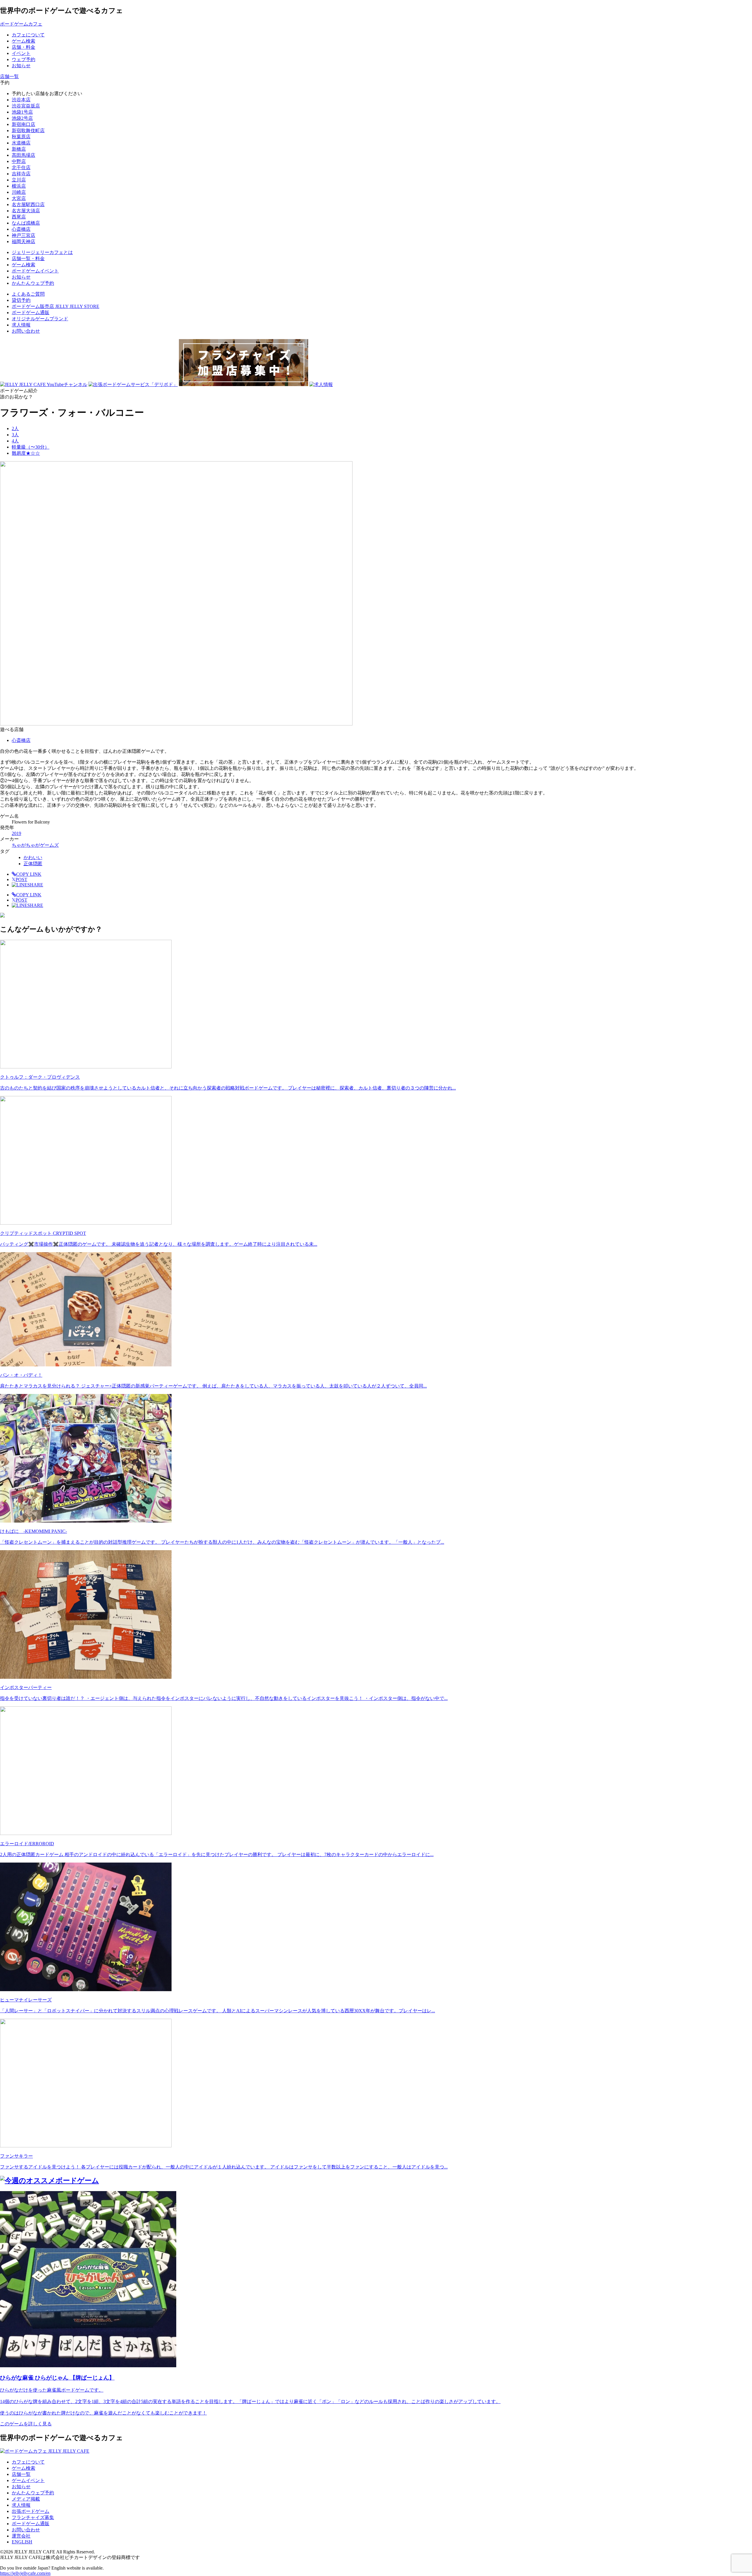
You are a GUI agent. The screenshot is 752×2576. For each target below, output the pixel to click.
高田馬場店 (23, 155)
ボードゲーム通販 (31, 313)
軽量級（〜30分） (31, 447)
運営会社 (21, 2536)
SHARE (35, 885)
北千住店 (21, 167)
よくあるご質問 (28, 294)
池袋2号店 (22, 118)
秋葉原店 (21, 137)
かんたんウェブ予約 (33, 2493)
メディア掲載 (26, 2499)
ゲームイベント (28, 2480)
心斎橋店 (21, 229)
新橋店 (19, 149)
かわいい (33, 857)
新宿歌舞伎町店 (28, 131)
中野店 (19, 161)
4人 (15, 441)
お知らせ (21, 2487)
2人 (15, 429)
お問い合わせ (26, 331)
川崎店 (19, 192)
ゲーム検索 (23, 2468)
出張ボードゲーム (31, 2511)
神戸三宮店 (23, 235)
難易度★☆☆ (26, 453)
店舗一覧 (21, 2474)
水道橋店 (21, 143)
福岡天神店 (23, 241)
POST (20, 879)
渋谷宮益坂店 (26, 106)
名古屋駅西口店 (28, 204)
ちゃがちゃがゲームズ (35, 845)
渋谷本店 (21, 100)
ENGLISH (22, 2542)
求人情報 (21, 325)
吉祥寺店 (21, 174)
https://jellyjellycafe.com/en (25, 2573)
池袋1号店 (22, 112)
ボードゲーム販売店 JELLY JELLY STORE (56, 306)
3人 (15, 435)
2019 (16, 833)
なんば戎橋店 (26, 223)
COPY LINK (29, 874)
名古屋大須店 (26, 211)
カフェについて (28, 2462)
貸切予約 (21, 300)
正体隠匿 (33, 864)
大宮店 (19, 198)
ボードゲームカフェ (21, 24)
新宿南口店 (23, 124)
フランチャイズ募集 (33, 2517)
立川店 (19, 180)
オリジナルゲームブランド (40, 319)
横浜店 (19, 186)
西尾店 (19, 217)
